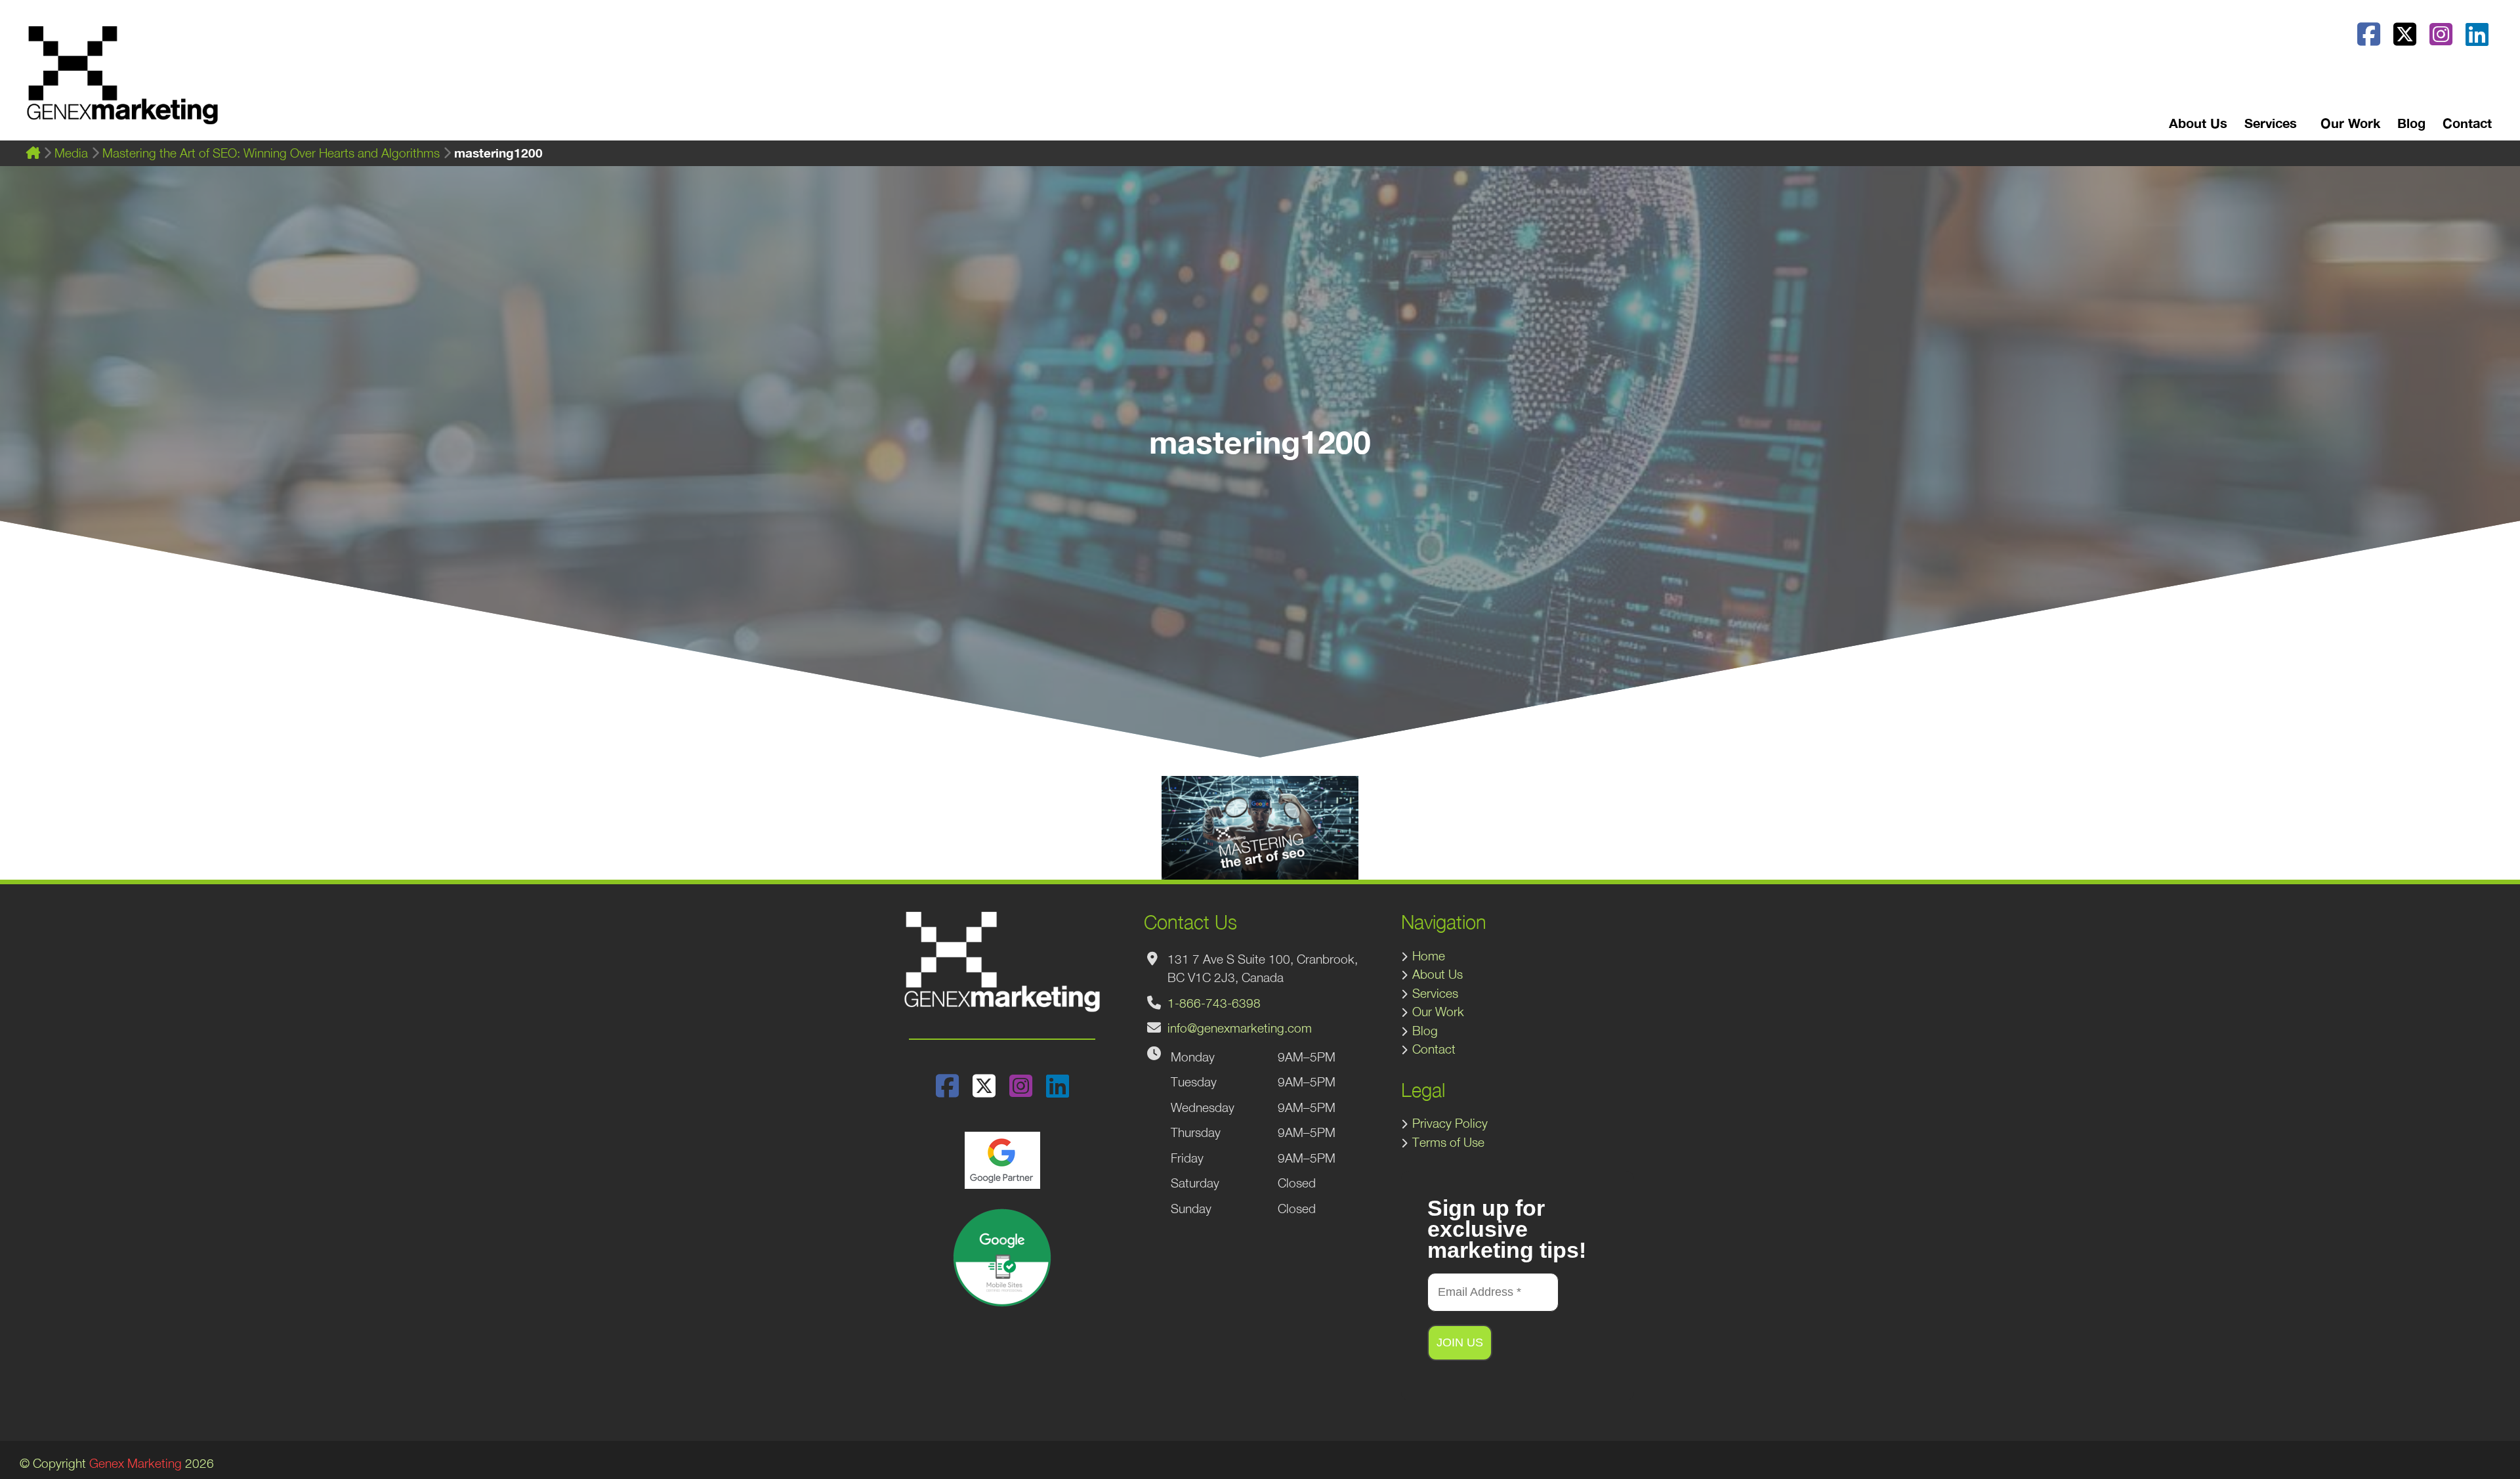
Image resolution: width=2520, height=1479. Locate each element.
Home (1429, 956)
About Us (2198, 123)
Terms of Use (1448, 1142)
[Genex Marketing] (122, 82)
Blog (2411, 123)
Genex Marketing (136, 1463)
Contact (2467, 123)
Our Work (2350, 123)
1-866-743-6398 (1214, 1003)
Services (1435, 993)
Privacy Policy (1450, 1123)
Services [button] (2271, 123)
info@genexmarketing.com (1240, 1028)
